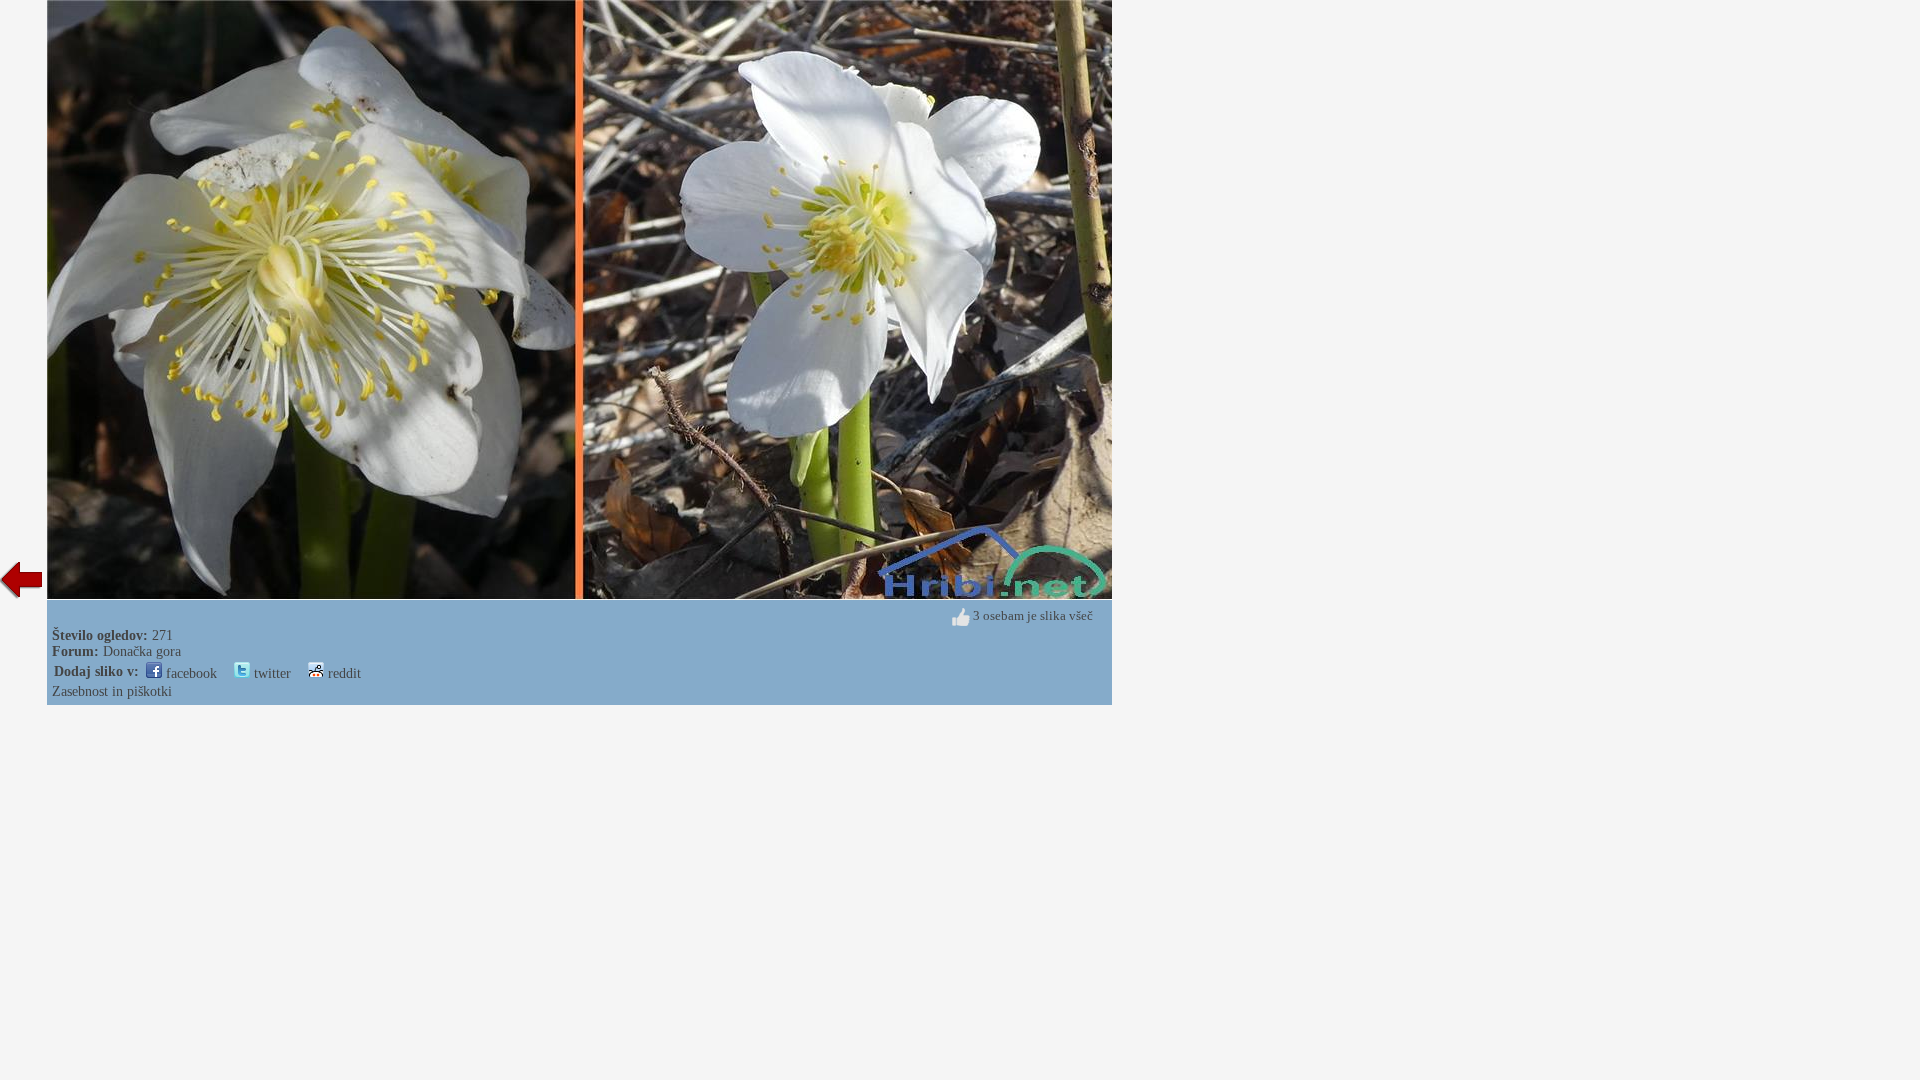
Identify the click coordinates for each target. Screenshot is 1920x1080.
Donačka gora (142, 651)
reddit (342, 673)
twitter (270, 673)
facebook (189, 673)
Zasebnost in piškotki (112, 691)
